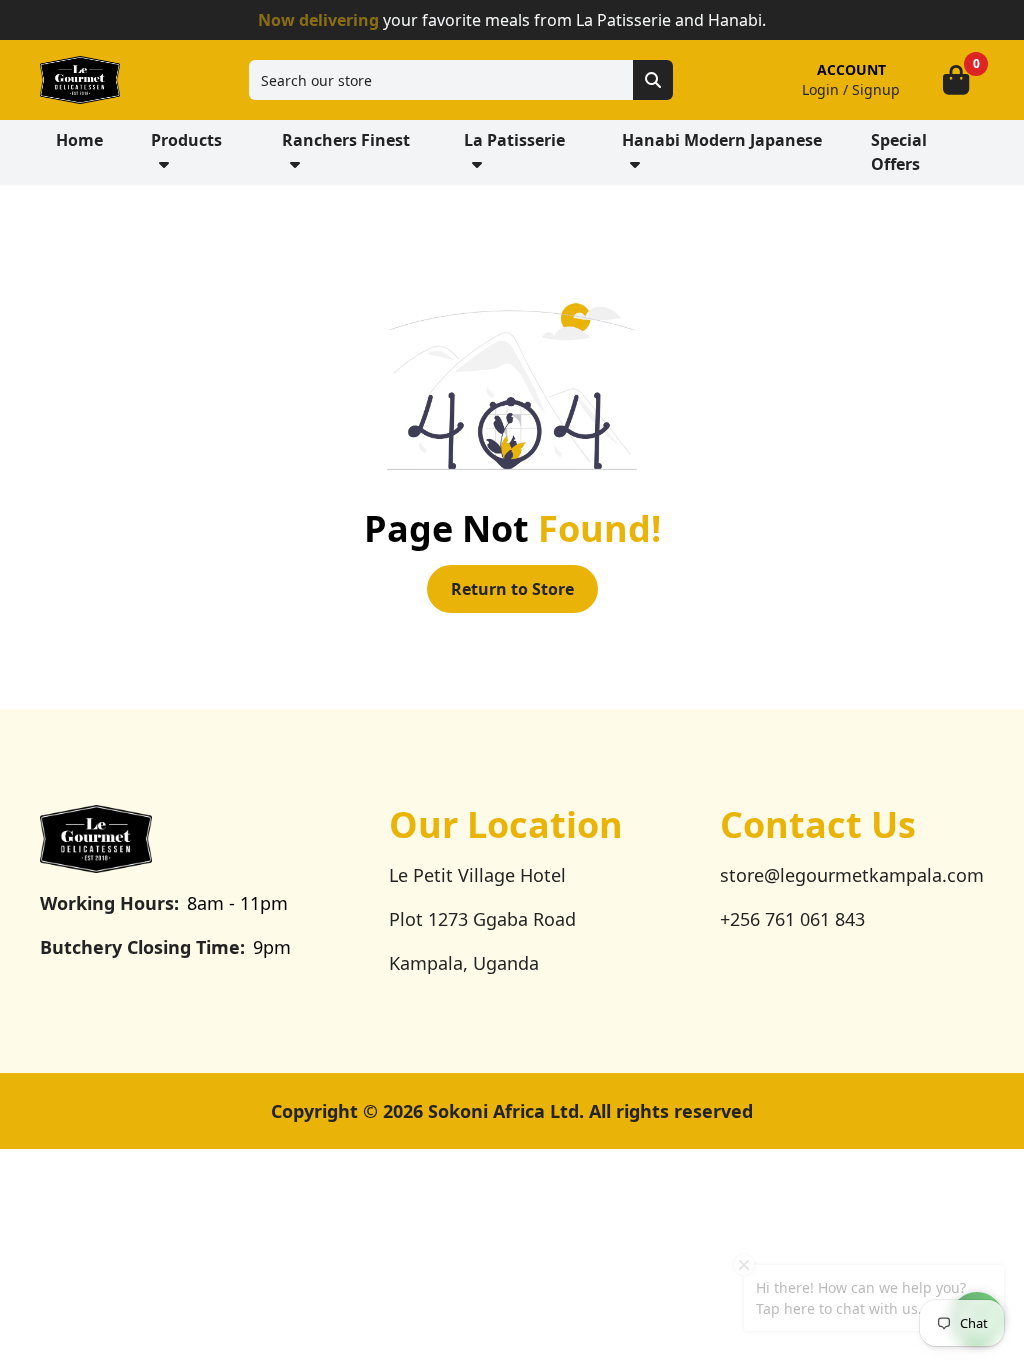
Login (820, 89)
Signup (876, 89)
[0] (956, 80)
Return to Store (512, 589)
